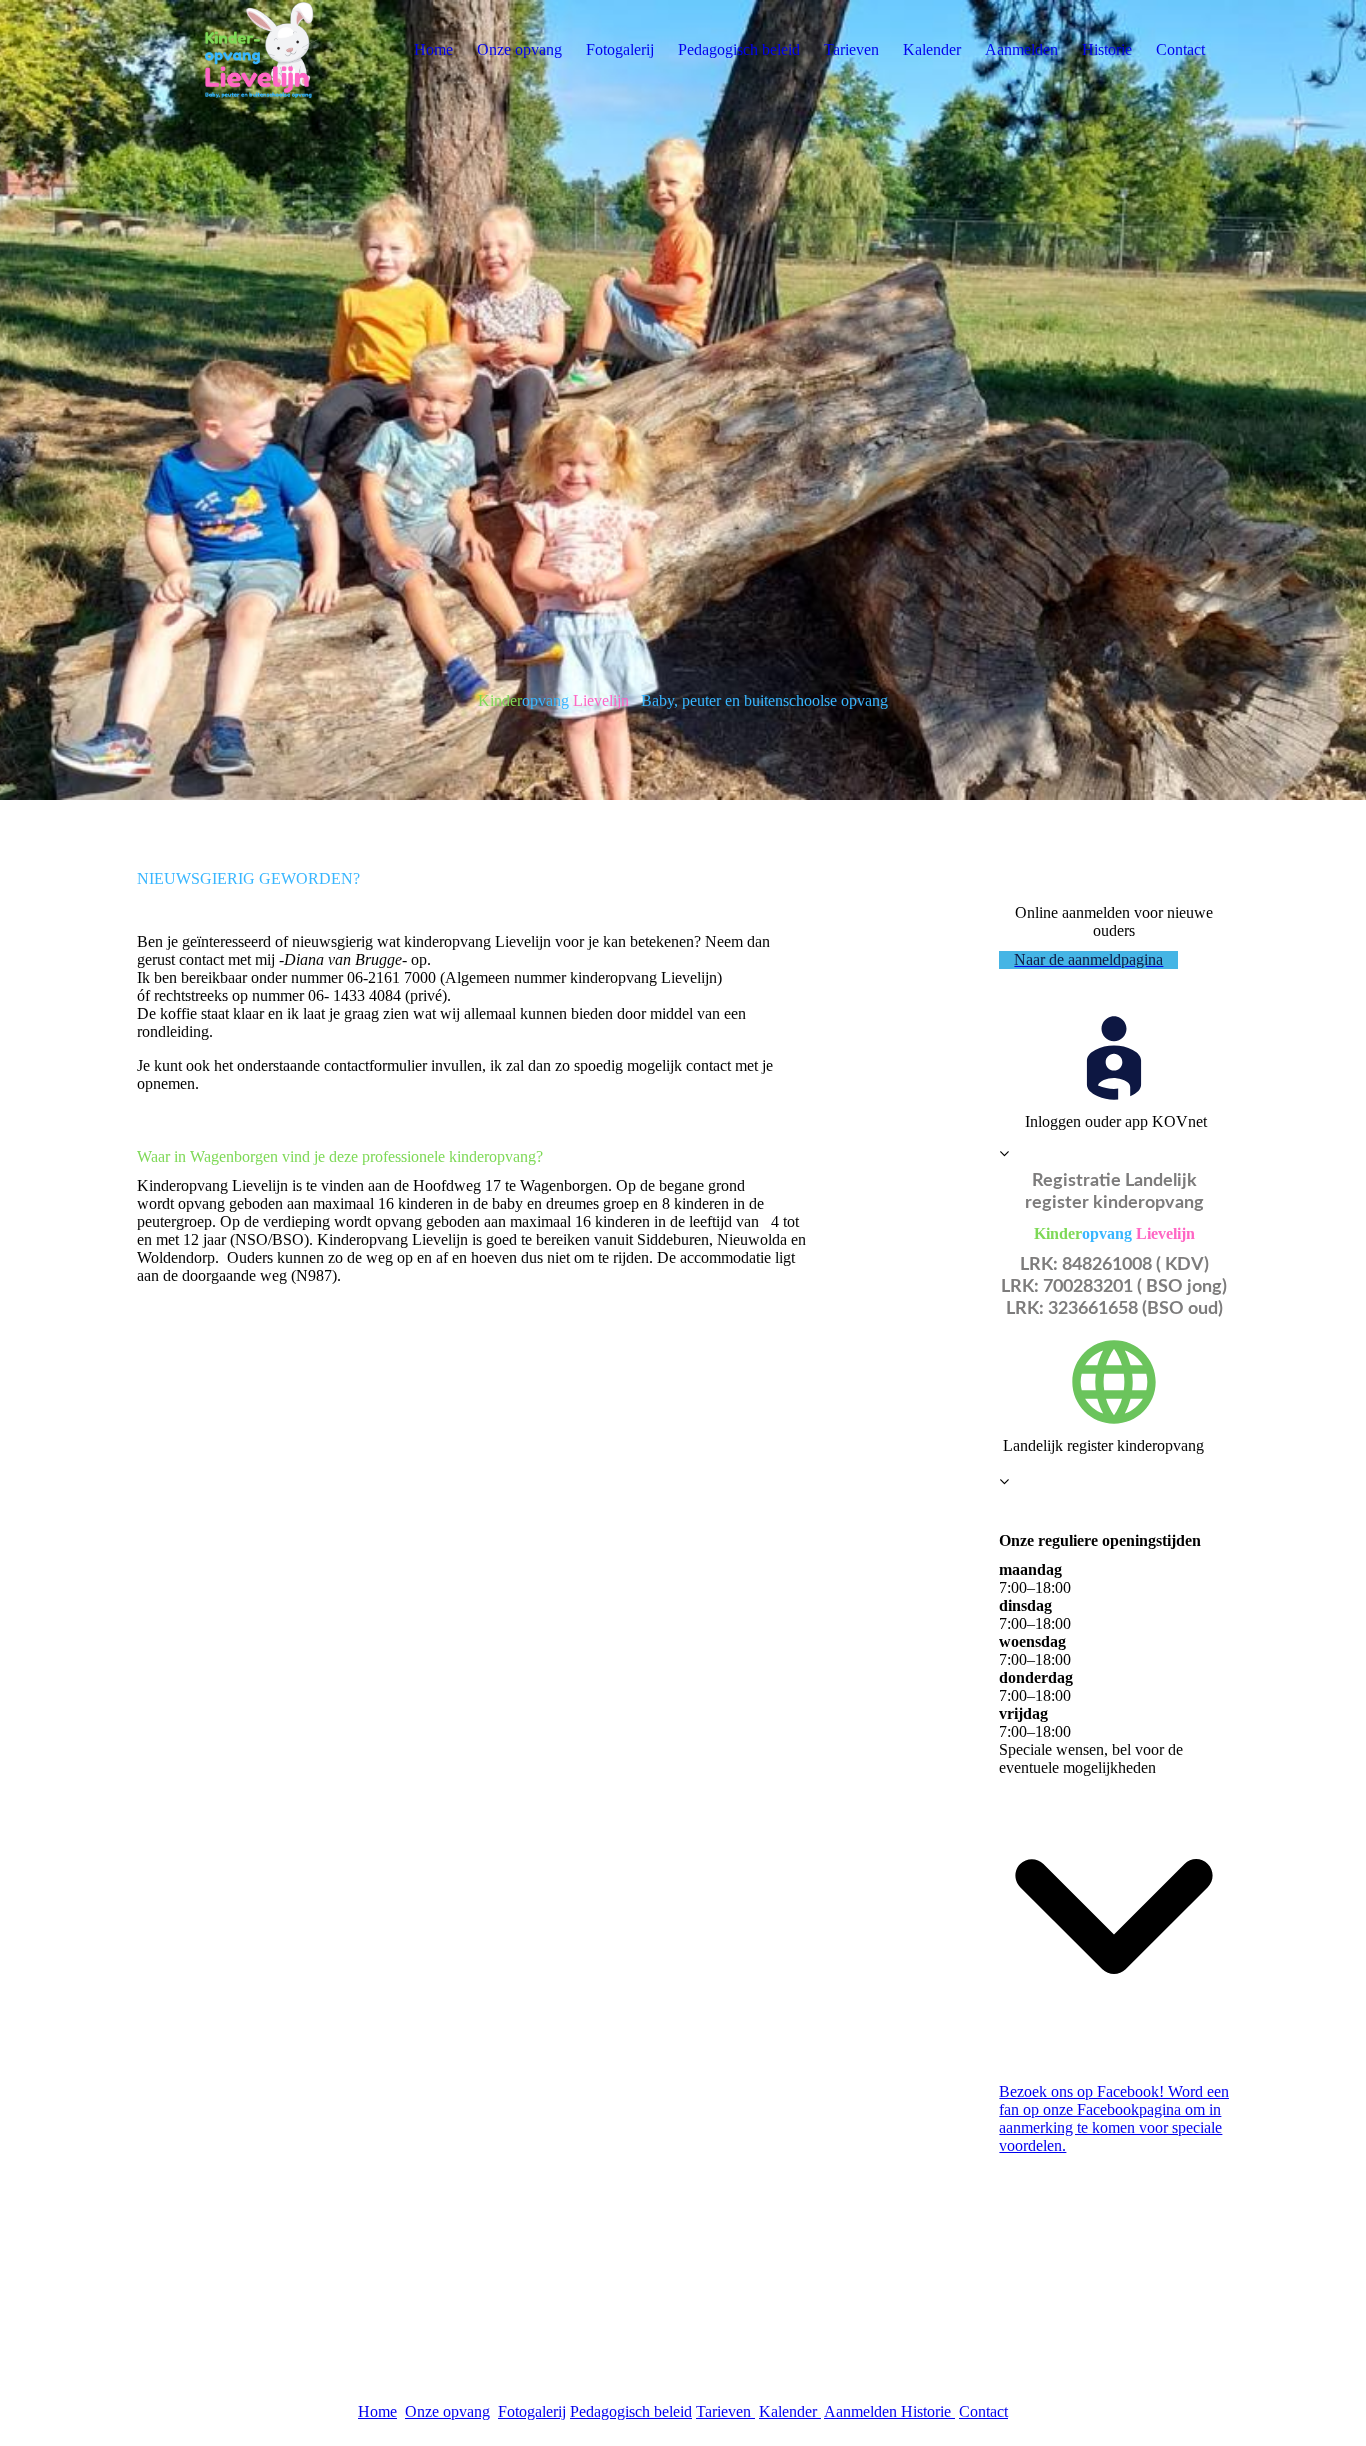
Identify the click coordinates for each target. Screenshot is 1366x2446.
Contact (1180, 49)
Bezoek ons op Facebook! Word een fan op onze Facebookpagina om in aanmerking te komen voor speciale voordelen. (1114, 2118)
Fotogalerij (620, 49)
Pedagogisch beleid (739, 49)
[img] (262, 50)
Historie (1107, 49)
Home (433, 49)
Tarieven (851, 49)
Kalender (932, 49)
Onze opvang (519, 49)
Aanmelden (1021, 49)
